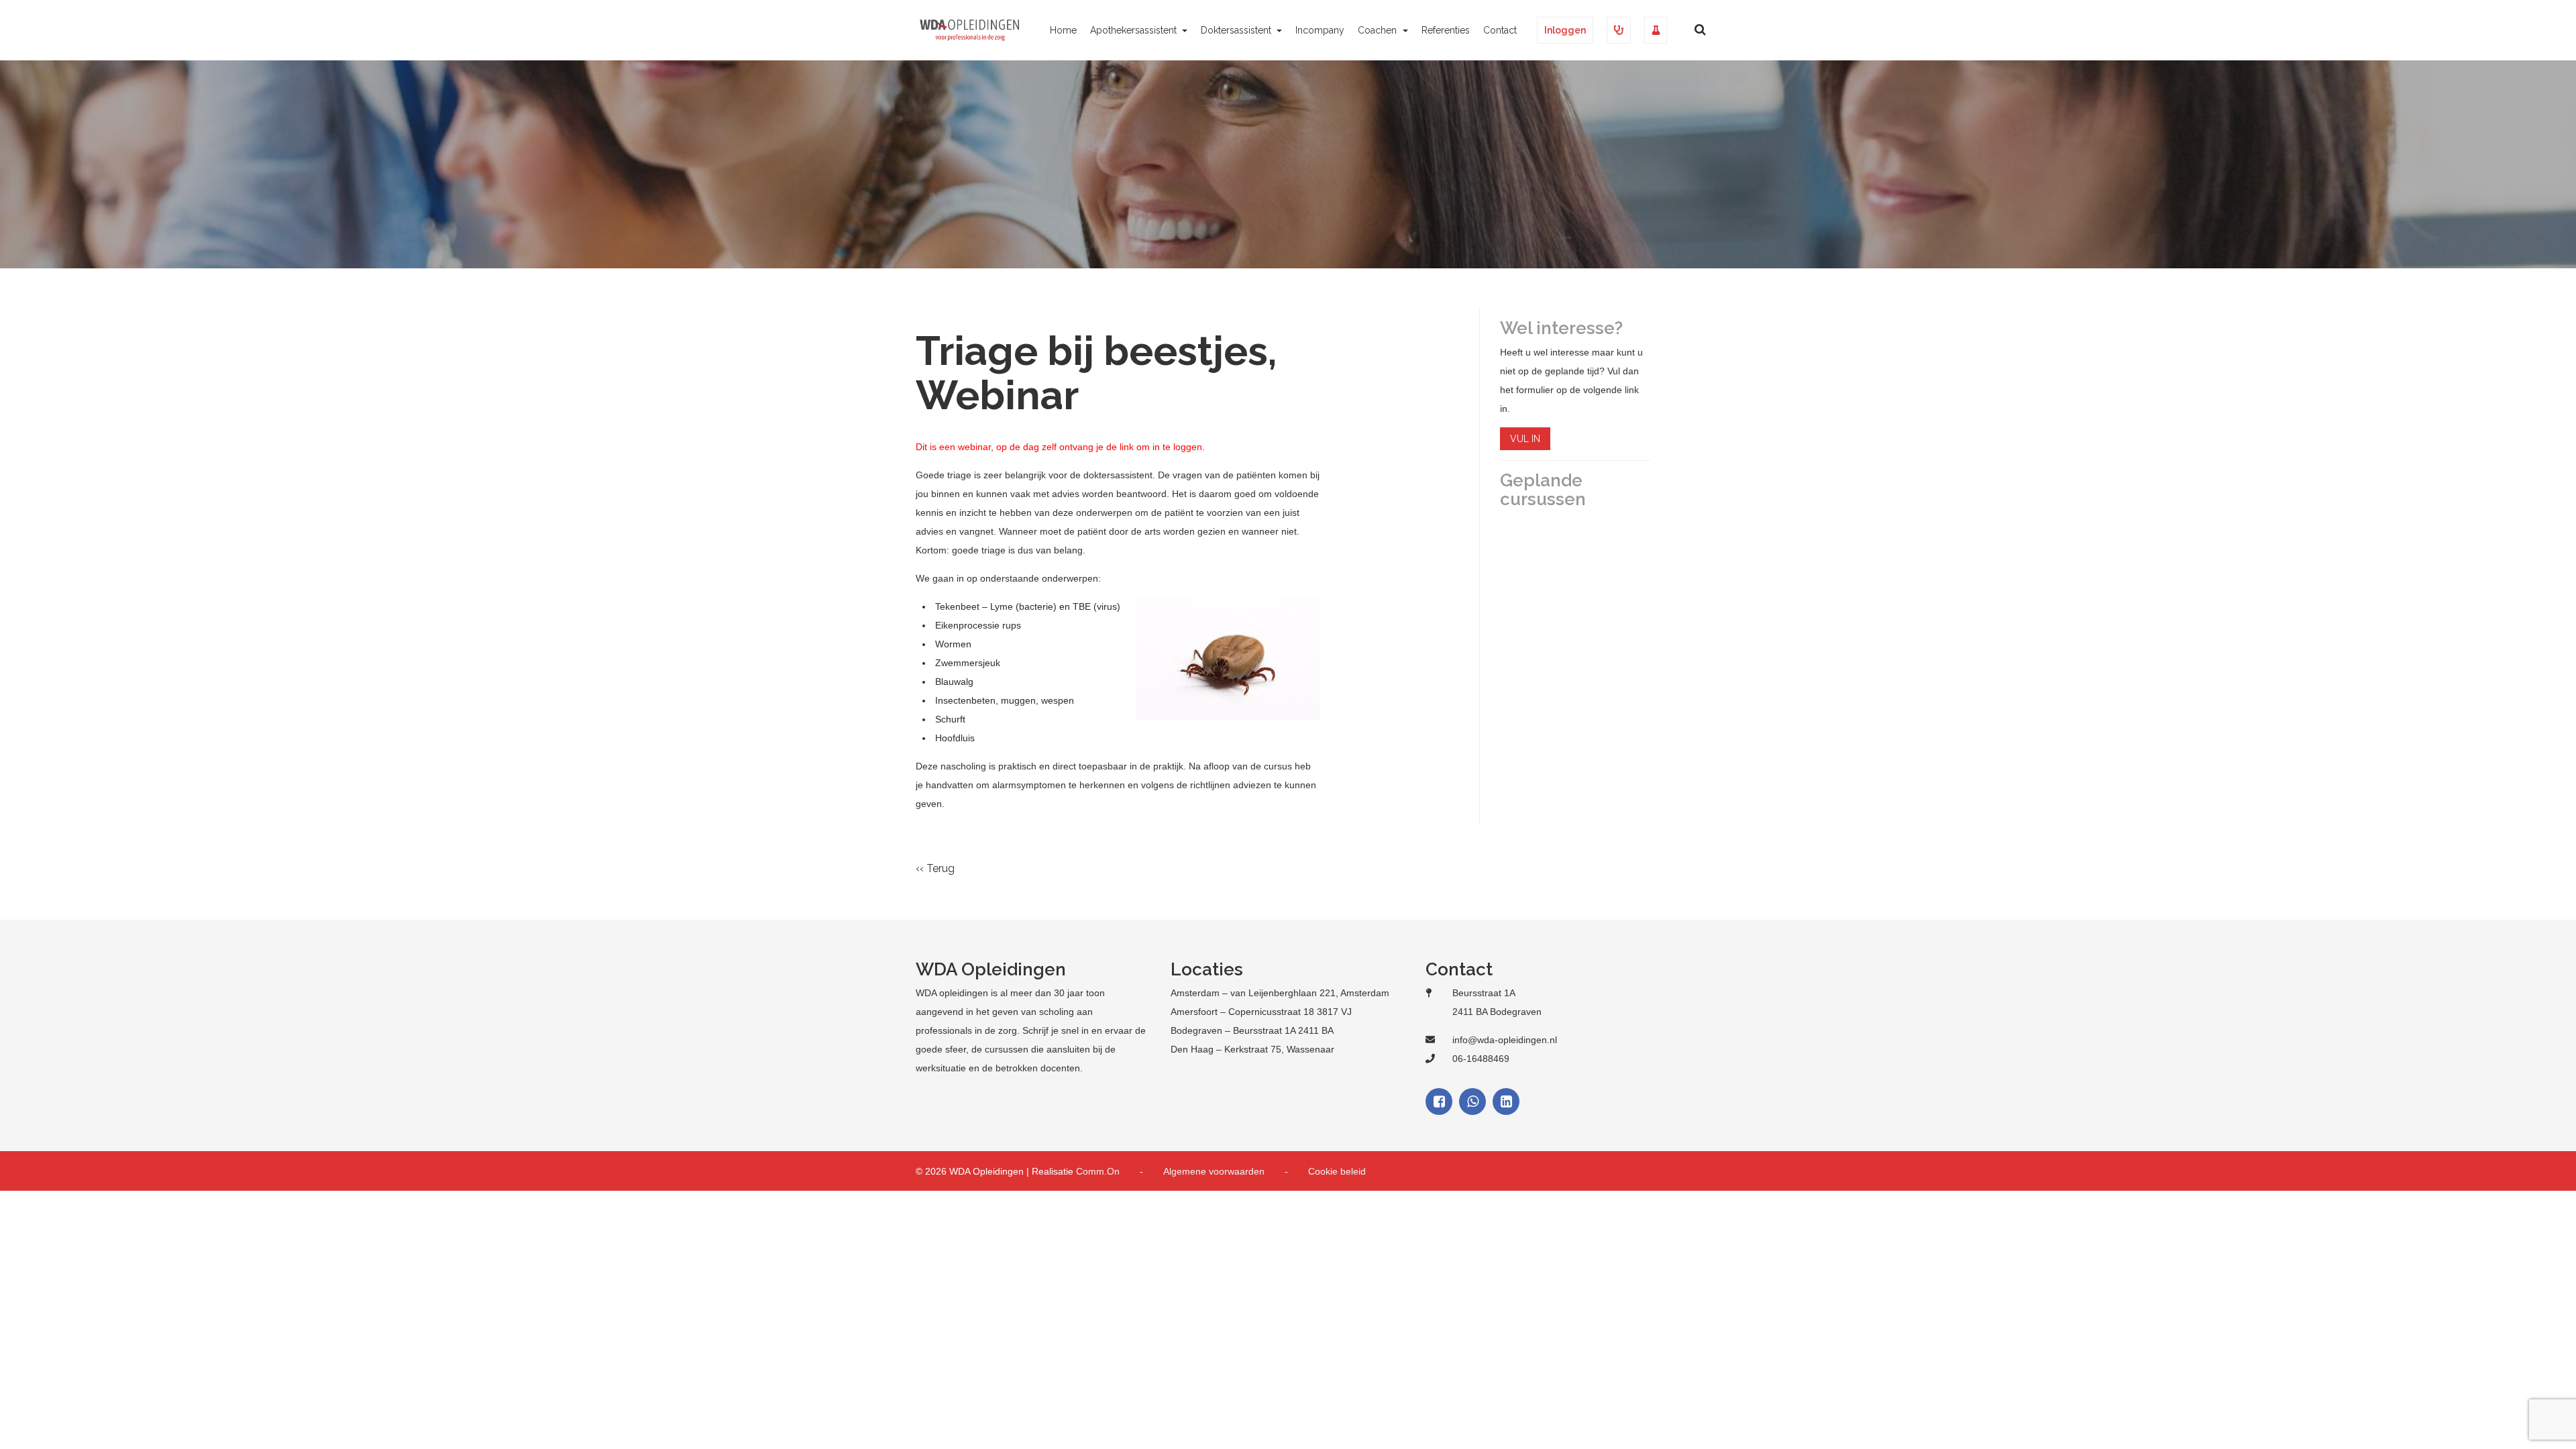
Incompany (1320, 30)
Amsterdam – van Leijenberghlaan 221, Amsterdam (1280, 993)
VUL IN (1525, 439)
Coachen (1379, 30)
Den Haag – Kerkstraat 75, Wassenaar (1252, 1049)
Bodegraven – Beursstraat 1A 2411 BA (1252, 1030)
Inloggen (1565, 30)
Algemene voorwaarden (1214, 1171)
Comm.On (1098, 1171)
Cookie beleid (1337, 1171)
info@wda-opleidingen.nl (1505, 1040)
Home (1063, 30)
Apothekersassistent (1135, 30)
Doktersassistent (1237, 30)
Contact (1500, 30)
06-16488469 (1481, 1059)
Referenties (1446, 30)
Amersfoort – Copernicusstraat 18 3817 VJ (1261, 1012)
